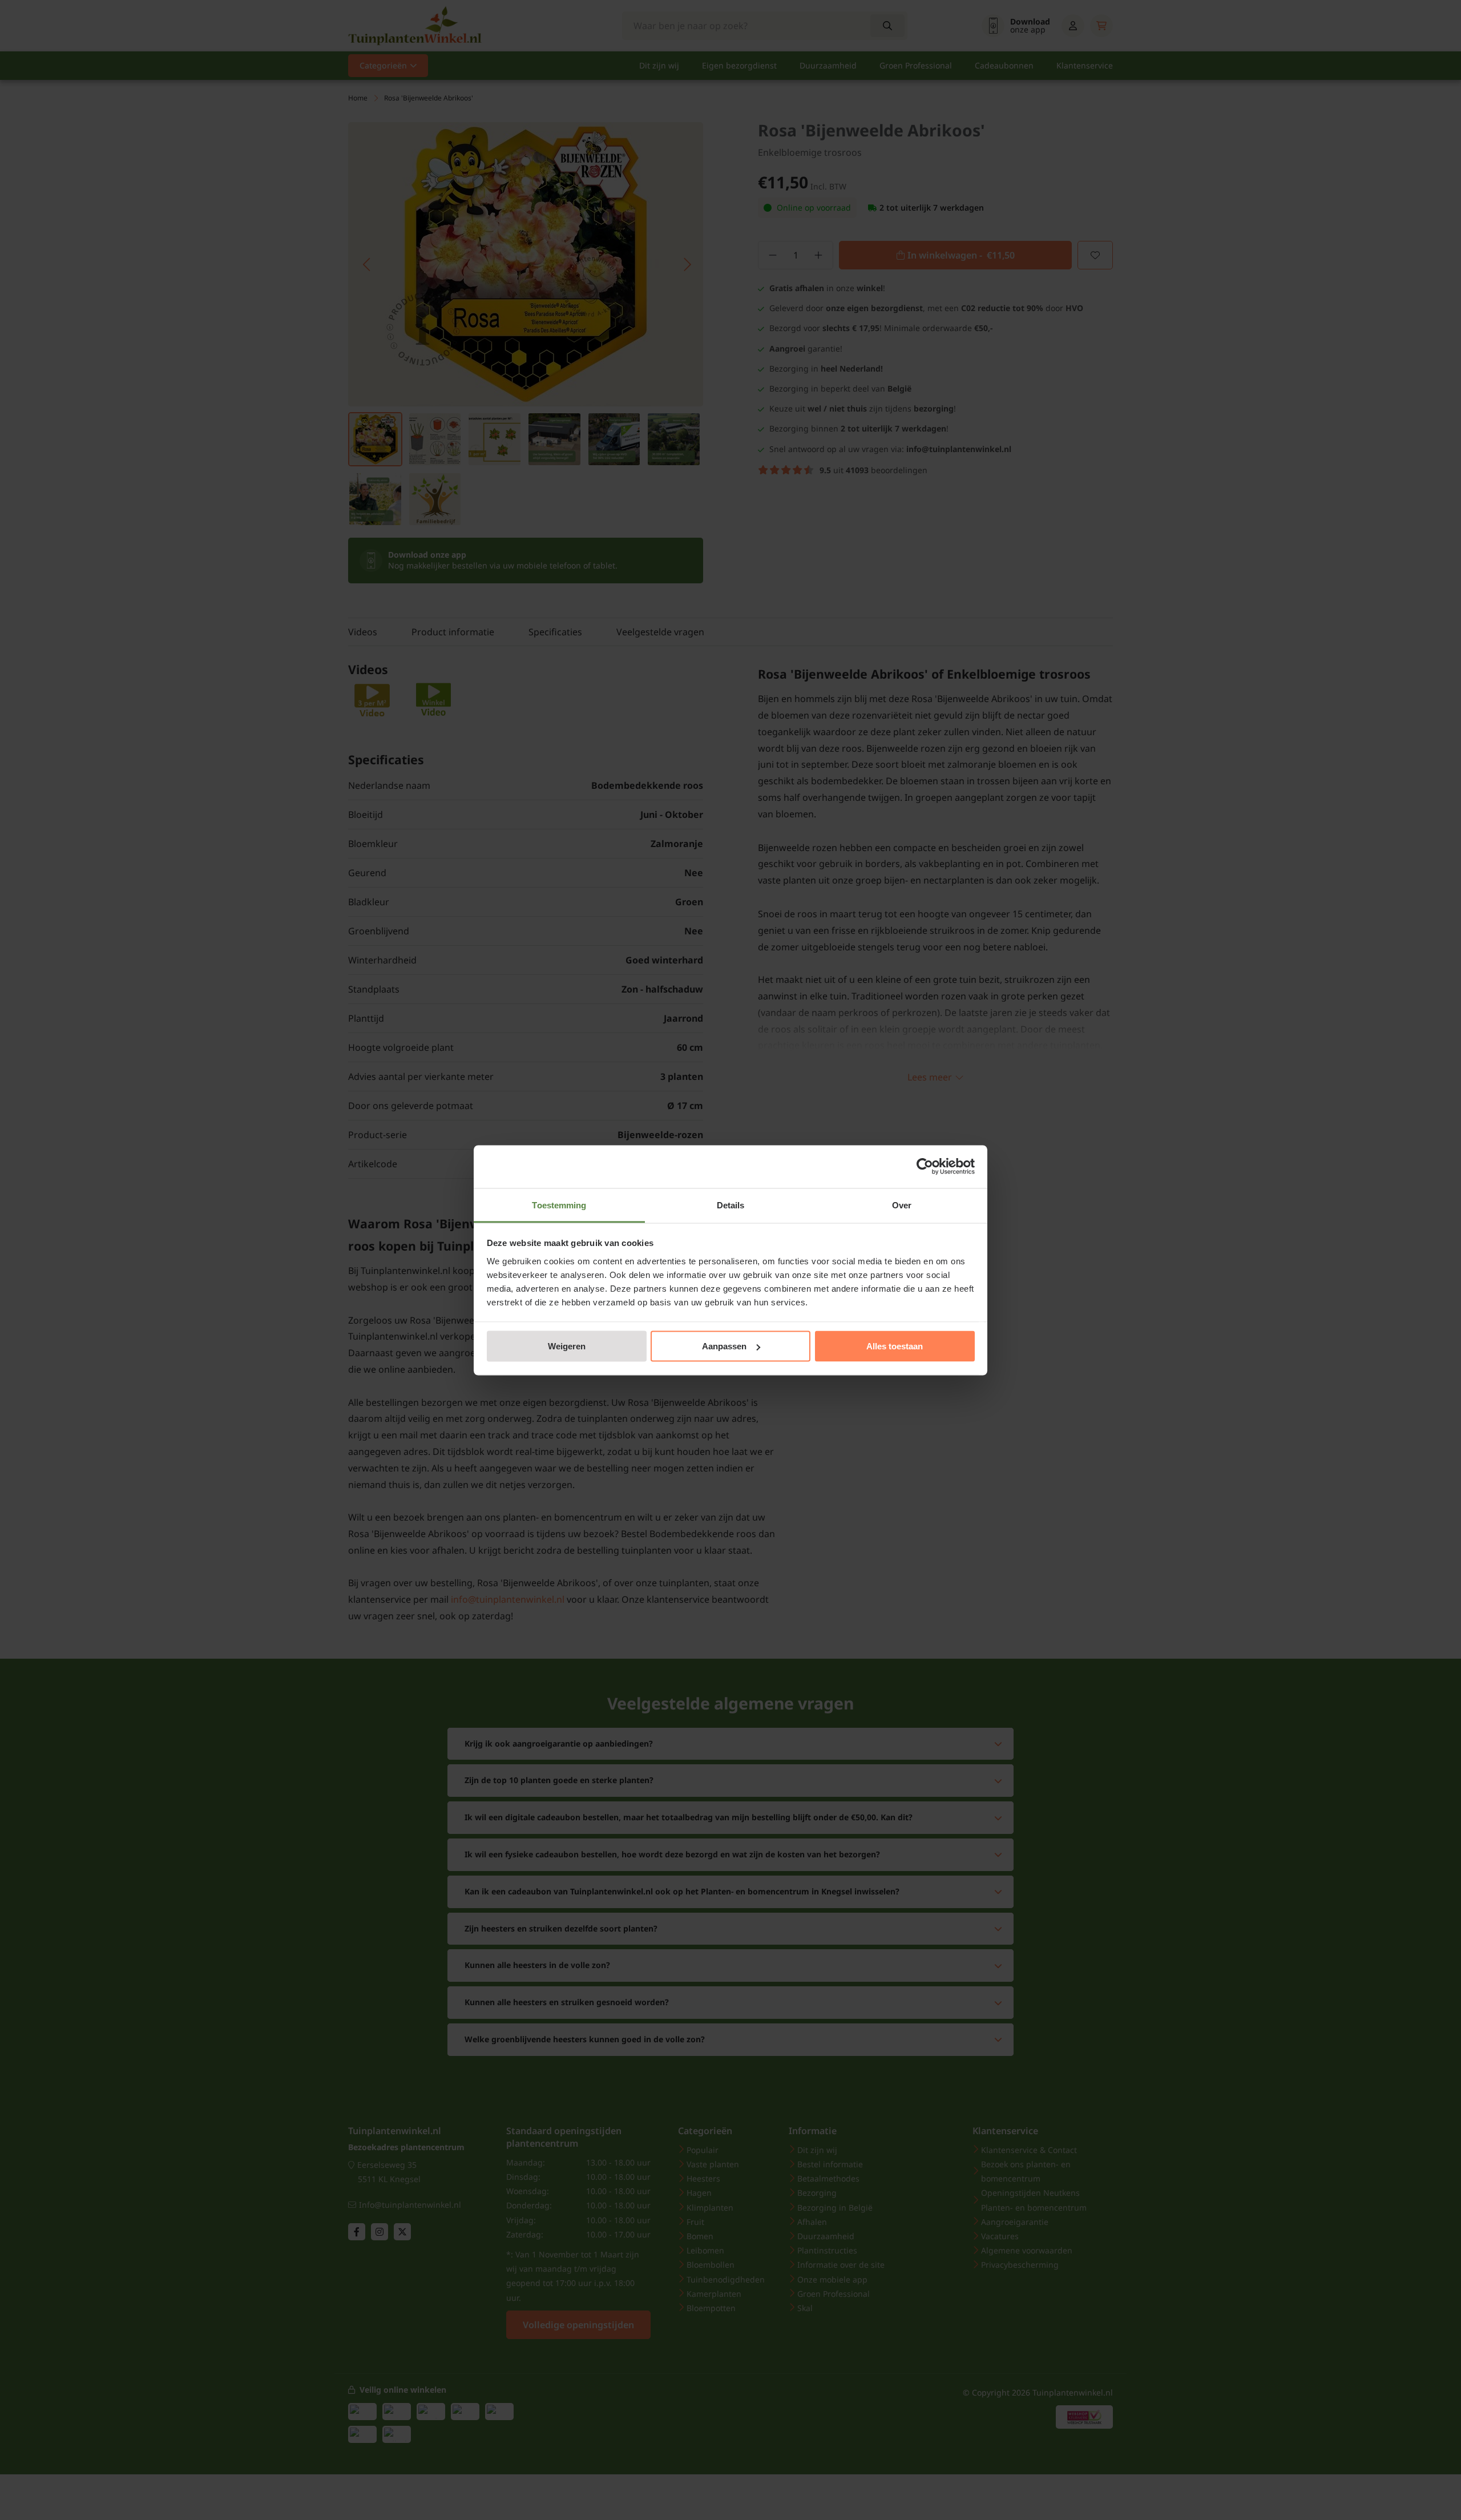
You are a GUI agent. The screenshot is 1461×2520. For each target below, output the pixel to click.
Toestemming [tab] (559, 1205)
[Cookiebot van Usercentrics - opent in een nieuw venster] (925, 1167)
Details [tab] (731, 1205)
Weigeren (567, 1346)
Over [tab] (902, 1205)
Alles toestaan (895, 1346)
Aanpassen (724, 1346)
